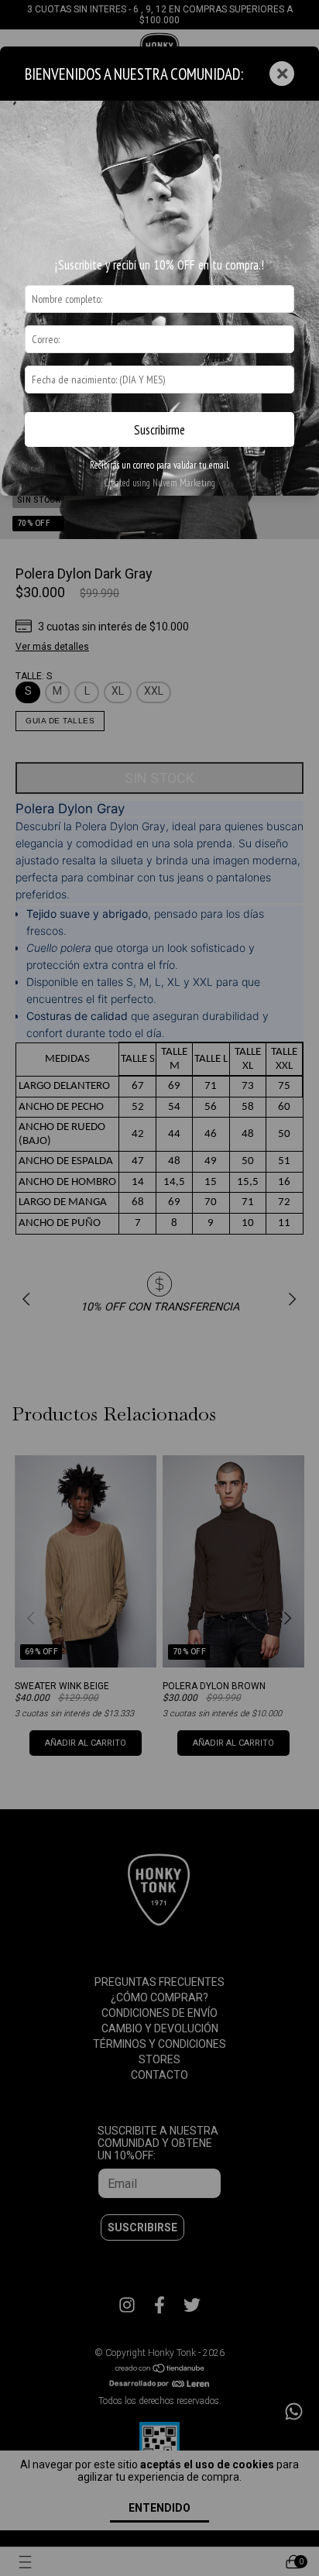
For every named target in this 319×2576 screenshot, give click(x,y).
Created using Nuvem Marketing (159, 483)
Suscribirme (159, 430)
